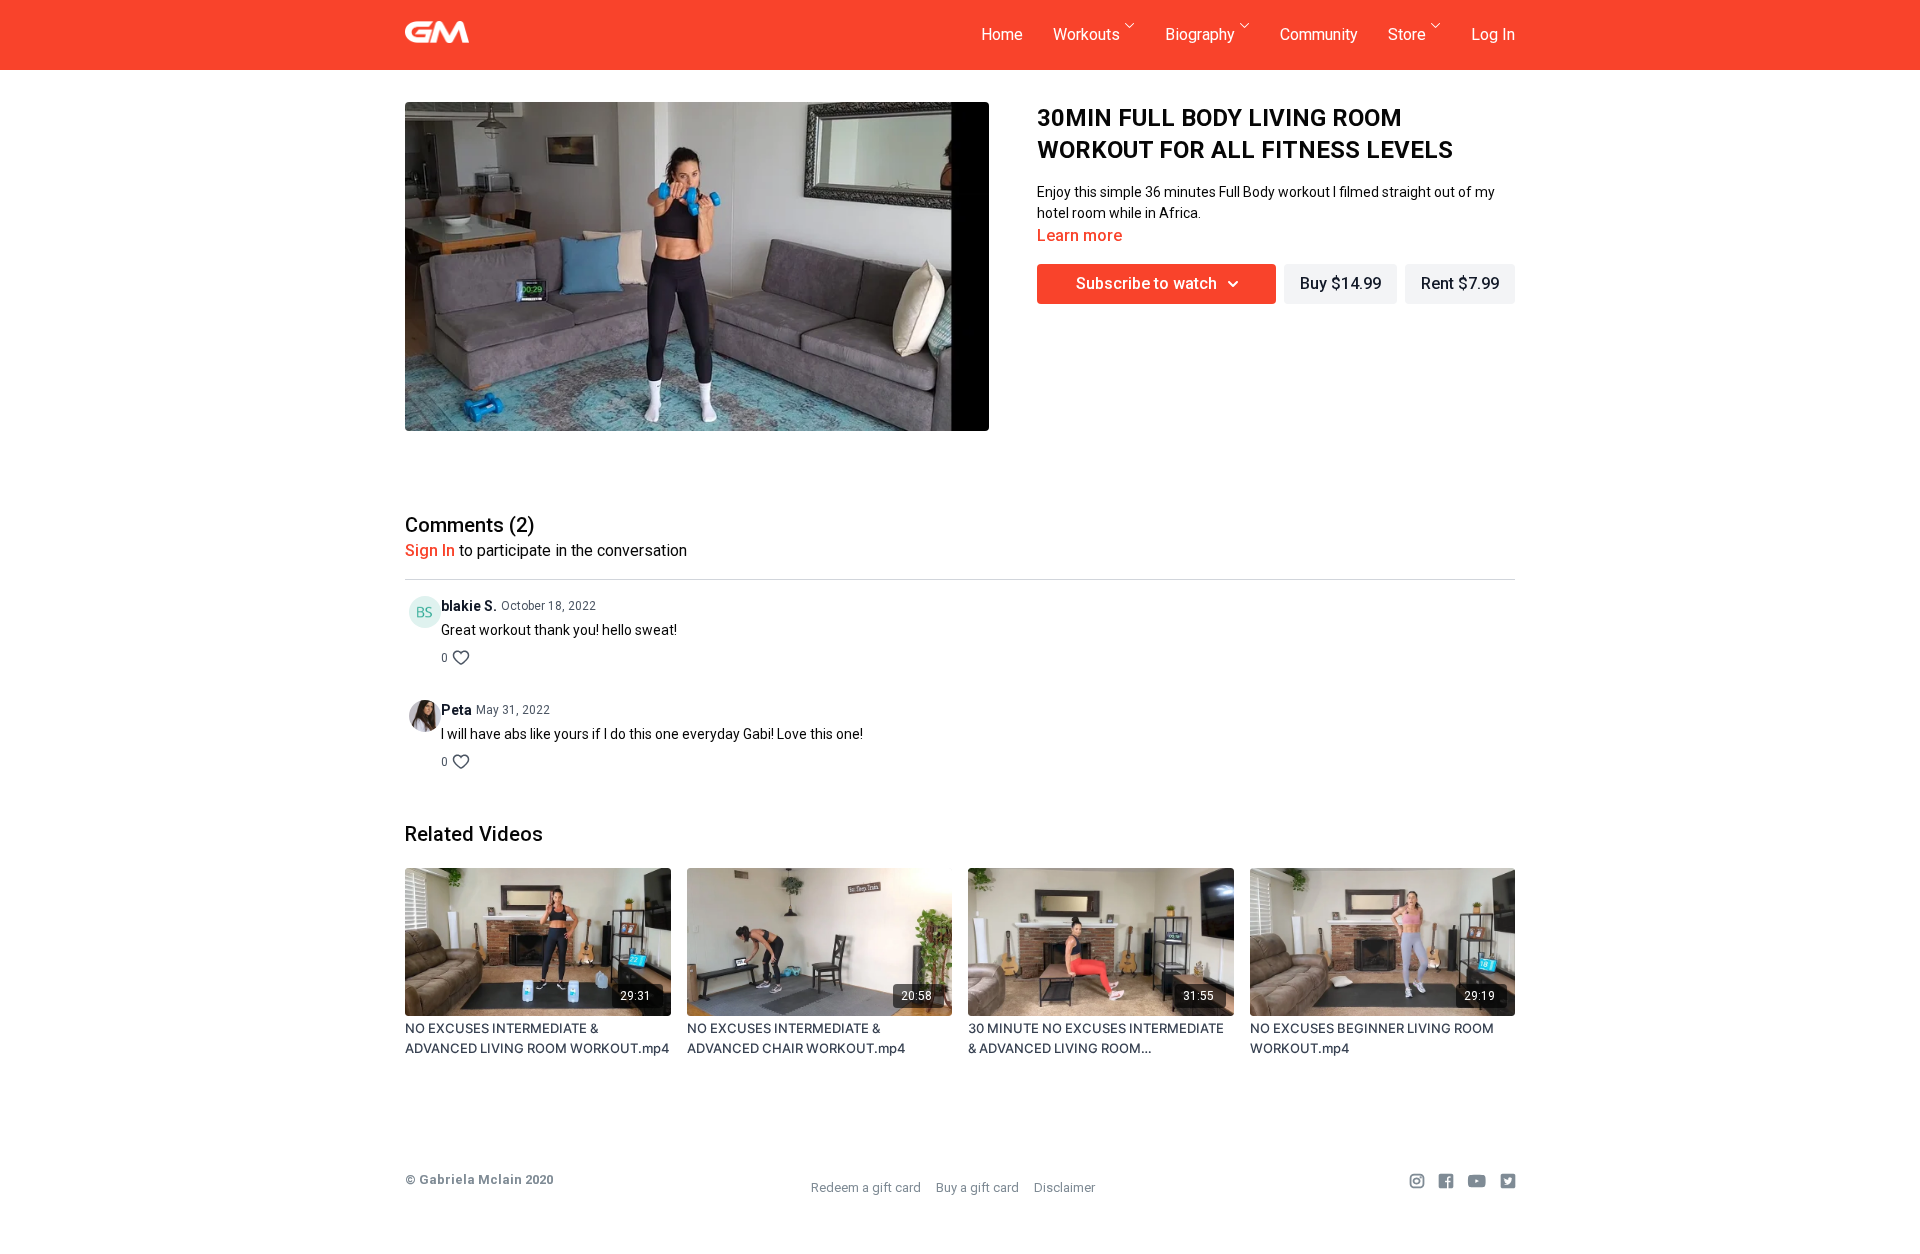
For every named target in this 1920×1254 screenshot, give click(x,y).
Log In (1493, 34)
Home (1002, 34)
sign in (430, 550)
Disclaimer (1064, 1187)
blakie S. (469, 606)
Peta (456, 710)
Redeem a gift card (866, 1187)
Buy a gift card (977, 1187)
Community (1319, 34)
